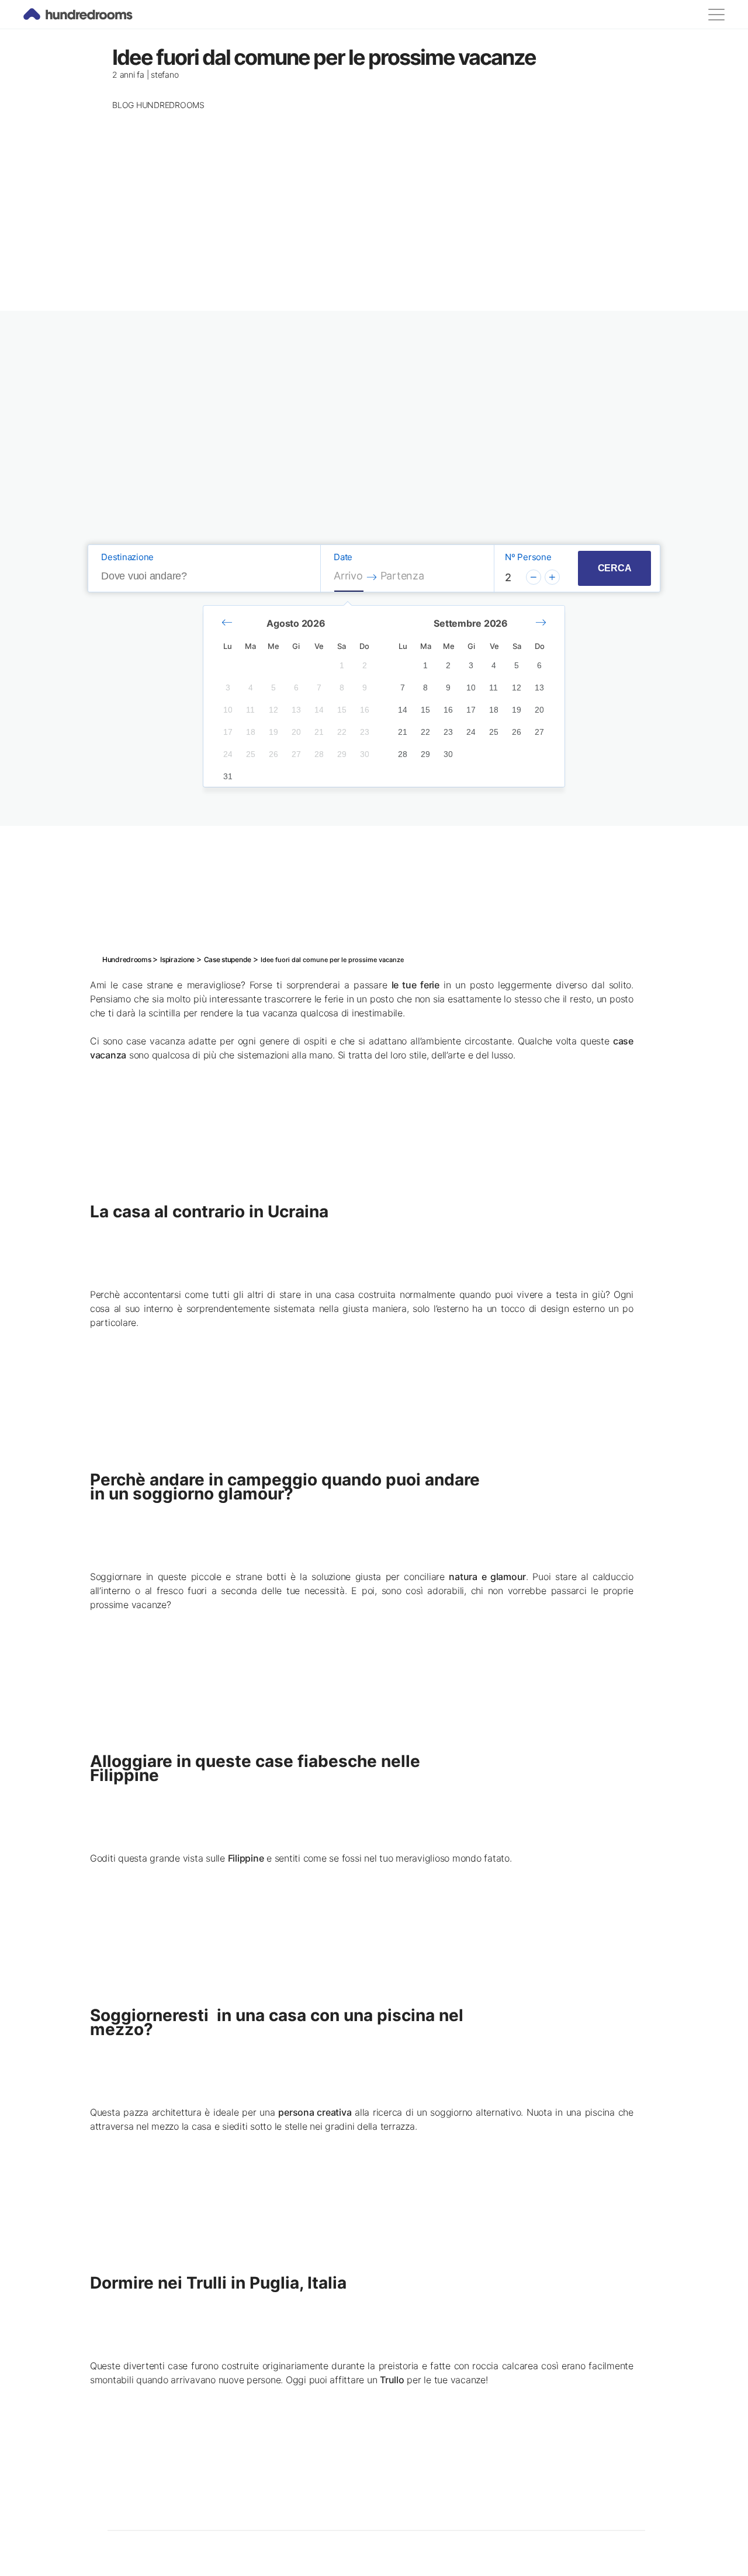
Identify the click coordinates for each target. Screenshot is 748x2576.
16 (365, 710)
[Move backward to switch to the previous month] (227, 623)
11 (250, 710)
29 (342, 754)
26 (273, 754)
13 (296, 710)
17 (228, 732)
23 (365, 732)
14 (319, 710)
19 (273, 732)
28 (319, 754)
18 (251, 732)
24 (228, 754)
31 (228, 776)
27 (296, 754)
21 (319, 732)
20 (296, 732)
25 (251, 754)
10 (228, 710)
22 (342, 732)
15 (342, 710)
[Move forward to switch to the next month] (541, 623)
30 (365, 754)
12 (273, 710)
